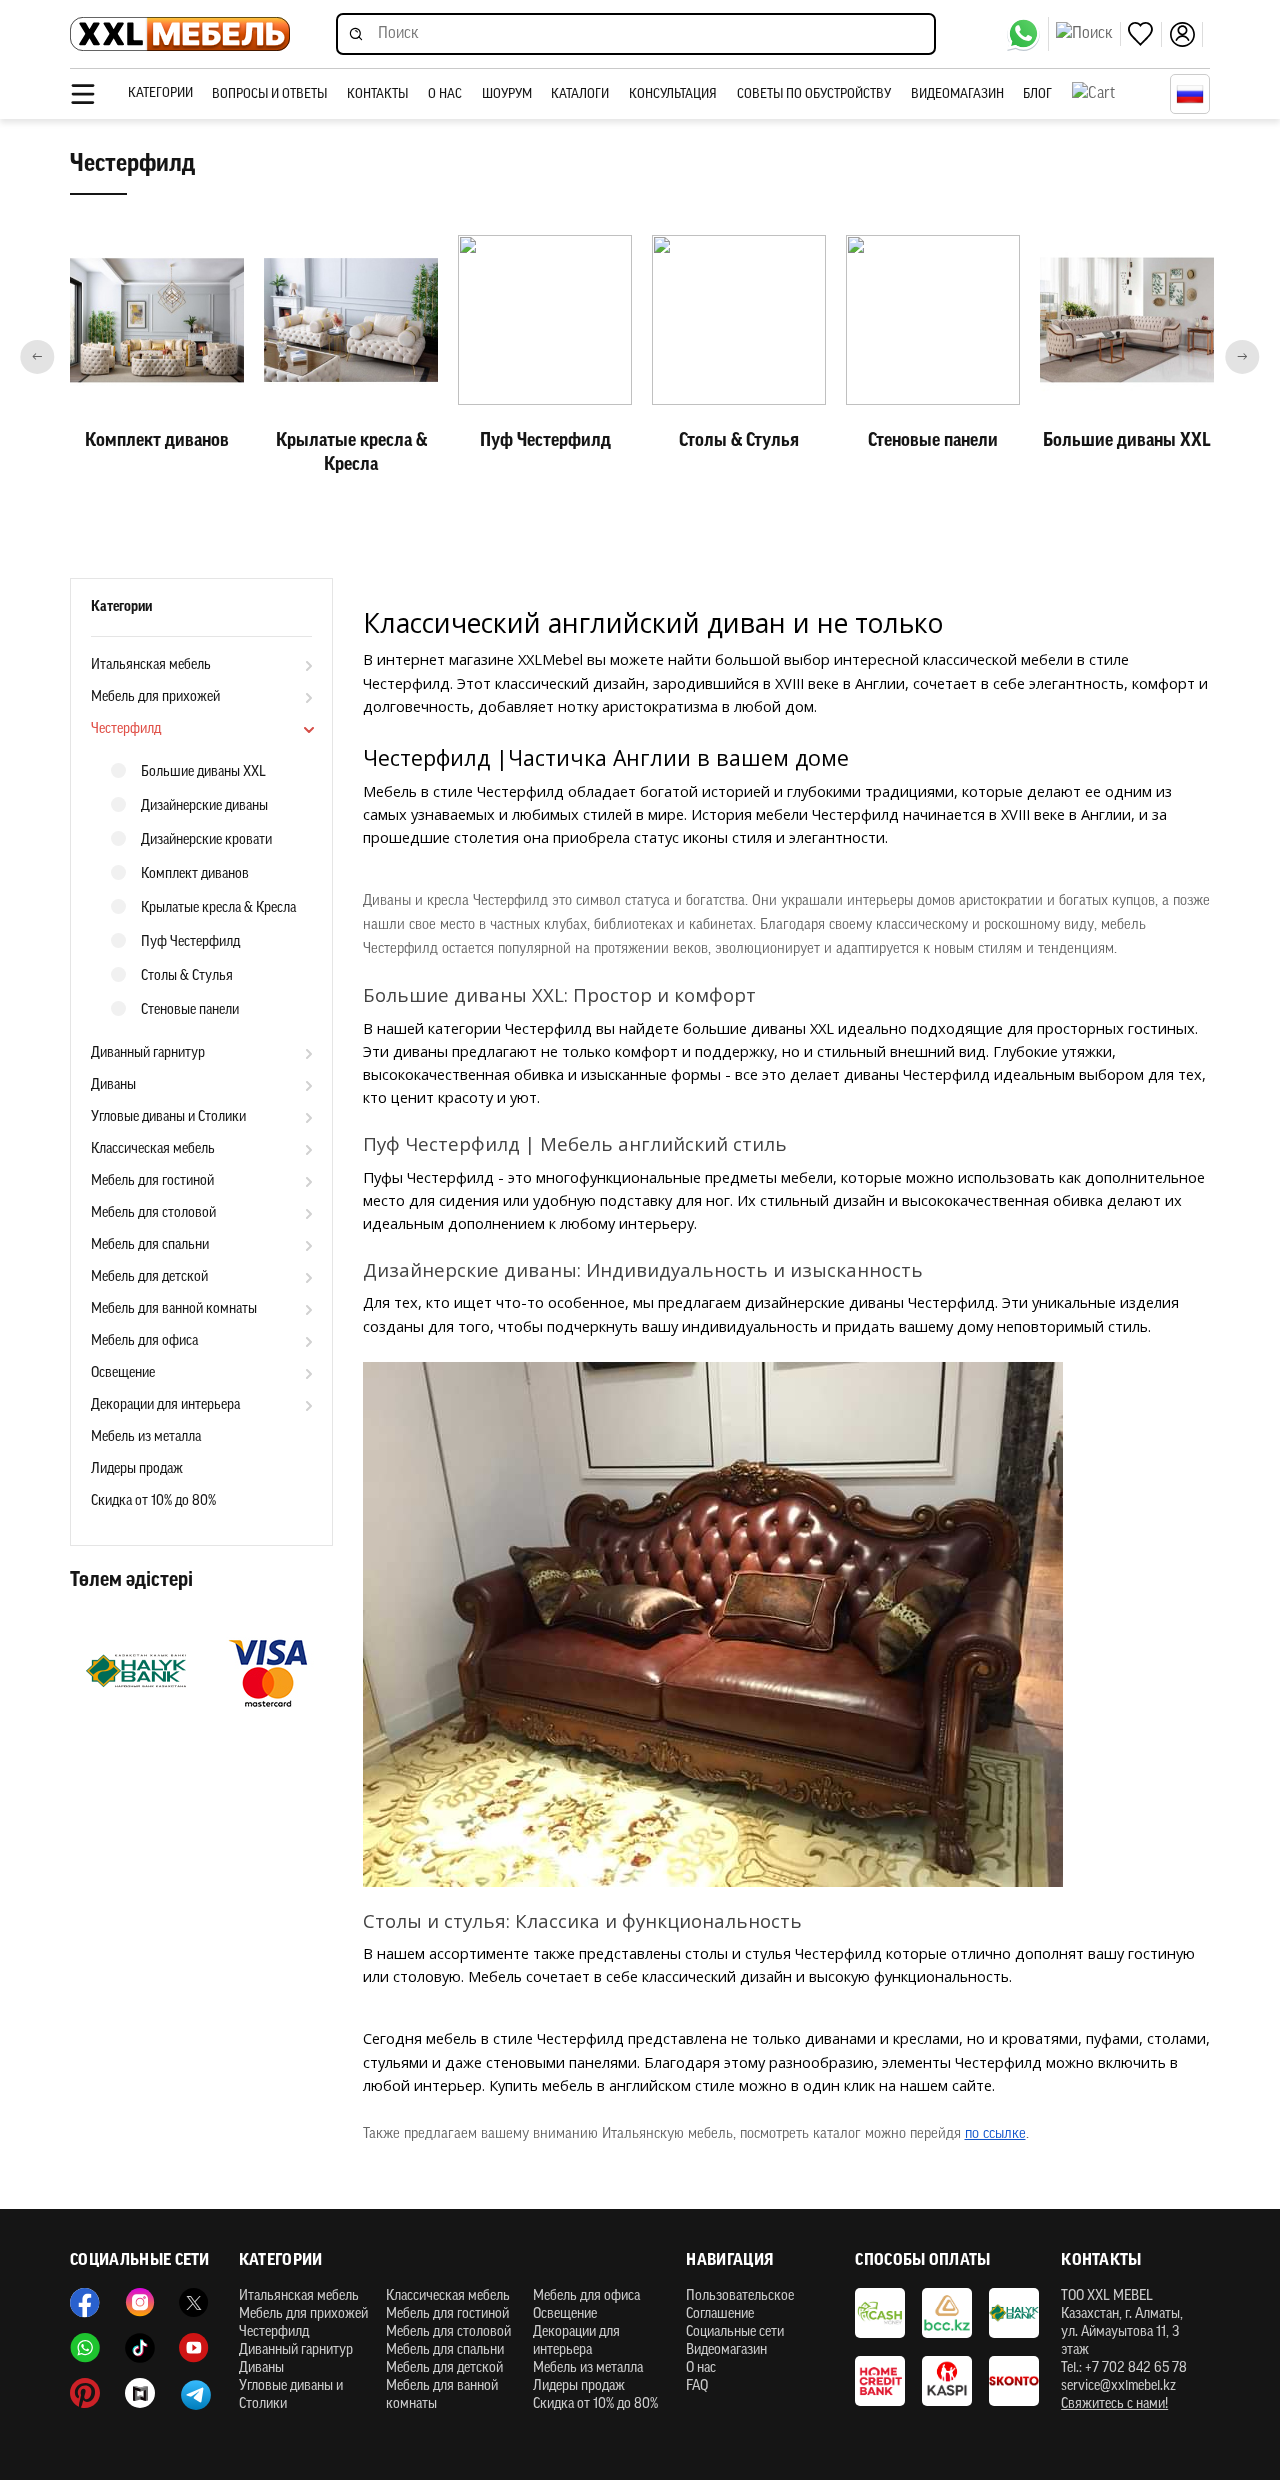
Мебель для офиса (144, 1341)
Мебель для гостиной (152, 1181)
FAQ (697, 2386)
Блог (1037, 94)
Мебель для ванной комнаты (174, 1309)
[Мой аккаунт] (1186, 34)
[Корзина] (1116, 94)
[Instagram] (140, 2303)
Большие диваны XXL (203, 772)
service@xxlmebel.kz (1118, 2386)
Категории (160, 93)
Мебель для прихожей (155, 697)
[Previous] (37, 356)
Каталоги (580, 94)
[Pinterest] (85, 2393)
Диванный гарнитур (148, 1053)
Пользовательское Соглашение (740, 2305)
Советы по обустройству (814, 94)
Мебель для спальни (150, 1245)
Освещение (123, 1373)
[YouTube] (194, 2348)
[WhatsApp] (1027, 34)
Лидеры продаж (137, 1469)
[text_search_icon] (1088, 34)
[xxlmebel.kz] (180, 34)
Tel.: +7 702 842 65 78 (1124, 2368)
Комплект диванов (195, 874)
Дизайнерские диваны (204, 806)
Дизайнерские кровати (206, 840)
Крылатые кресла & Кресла (218, 908)
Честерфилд (126, 729)
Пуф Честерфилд (190, 942)
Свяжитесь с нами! (1114, 2404)
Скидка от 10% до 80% (153, 1501)
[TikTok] (140, 2348)
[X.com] (194, 2303)
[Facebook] (85, 2303)
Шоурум (507, 94)
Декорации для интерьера (165, 1405)
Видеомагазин (957, 94)
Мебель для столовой (153, 1213)
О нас (445, 94)
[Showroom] (140, 2393)
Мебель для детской (149, 1277)
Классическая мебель (153, 1149)
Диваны (113, 1085)
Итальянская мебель (151, 665)
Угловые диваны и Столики (168, 1117)
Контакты (377, 94)
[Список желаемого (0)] (1145, 34)
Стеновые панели (190, 1010)
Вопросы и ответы (269, 94)
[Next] (1242, 356)
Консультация (673, 94)
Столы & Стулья (187, 976)
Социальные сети (735, 2332)
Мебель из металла (146, 1437)
